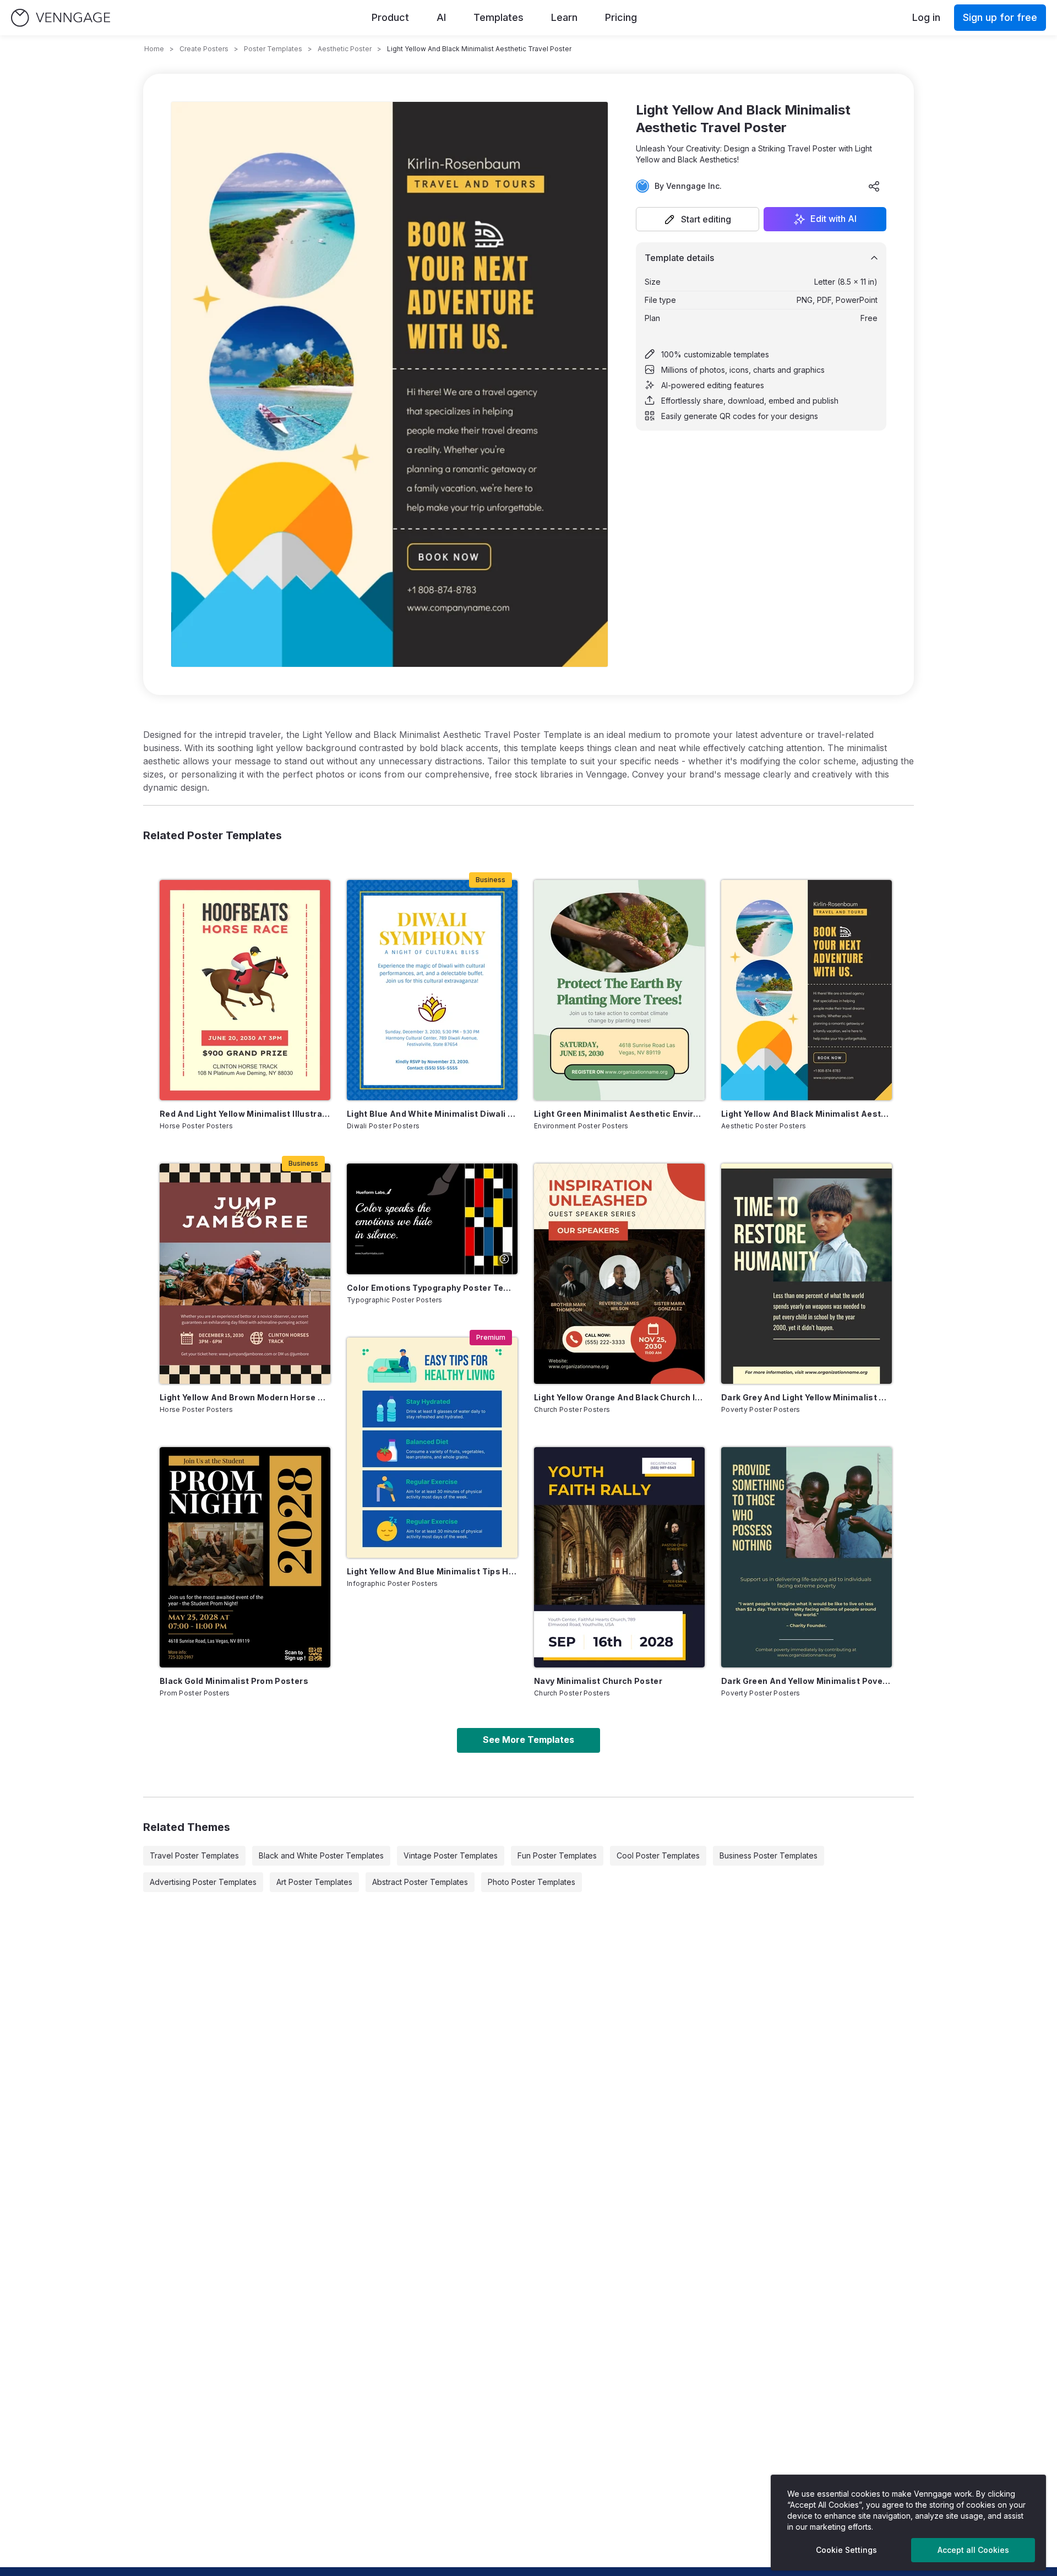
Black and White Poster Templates (321, 1855)
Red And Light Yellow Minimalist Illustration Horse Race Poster (245, 1114)
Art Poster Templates (314, 1882)
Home (154, 49)
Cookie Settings (846, 2550)
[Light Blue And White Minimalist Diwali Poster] (432, 990)
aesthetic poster (345, 49)
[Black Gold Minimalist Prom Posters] (245, 1557)
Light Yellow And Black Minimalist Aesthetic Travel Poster (807, 1114)
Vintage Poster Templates (451, 1855)
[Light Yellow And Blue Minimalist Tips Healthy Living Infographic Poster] (432, 1448)
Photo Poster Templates (532, 1882)
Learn (564, 17)
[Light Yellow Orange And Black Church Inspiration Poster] (619, 1274)
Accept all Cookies (973, 2550)
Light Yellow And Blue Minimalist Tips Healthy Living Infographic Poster (432, 1571)
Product (390, 17)
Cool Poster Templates (658, 1855)
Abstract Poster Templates (420, 1882)
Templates (498, 17)
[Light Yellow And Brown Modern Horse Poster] (245, 1274)
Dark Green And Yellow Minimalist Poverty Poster (807, 1681)
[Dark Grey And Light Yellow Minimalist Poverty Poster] (807, 1274)
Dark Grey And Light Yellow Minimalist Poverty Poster (807, 1397)
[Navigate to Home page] (61, 18)
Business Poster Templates (769, 1855)
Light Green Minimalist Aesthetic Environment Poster (619, 1114)
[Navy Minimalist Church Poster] (619, 1557)
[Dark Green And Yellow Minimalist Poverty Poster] (807, 1557)
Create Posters (204, 49)
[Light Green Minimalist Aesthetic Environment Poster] (619, 990)
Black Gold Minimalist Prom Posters (234, 1681)
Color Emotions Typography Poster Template (432, 1288)
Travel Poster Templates (194, 1855)
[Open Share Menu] (874, 186)
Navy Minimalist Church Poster (598, 1681)
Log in (926, 17)
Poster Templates (273, 49)
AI (441, 17)
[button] (698, 219)
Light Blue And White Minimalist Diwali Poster (432, 1114)
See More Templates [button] (528, 1740)
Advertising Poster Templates (203, 1882)
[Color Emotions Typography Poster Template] (432, 1219)
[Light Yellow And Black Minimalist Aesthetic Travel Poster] (807, 990)
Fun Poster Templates (557, 1855)
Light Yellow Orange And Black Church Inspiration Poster (619, 1397)
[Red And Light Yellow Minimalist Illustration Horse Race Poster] (245, 990)
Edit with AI (833, 219)
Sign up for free (1000, 17)
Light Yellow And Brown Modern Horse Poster (245, 1397)
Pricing (621, 17)
